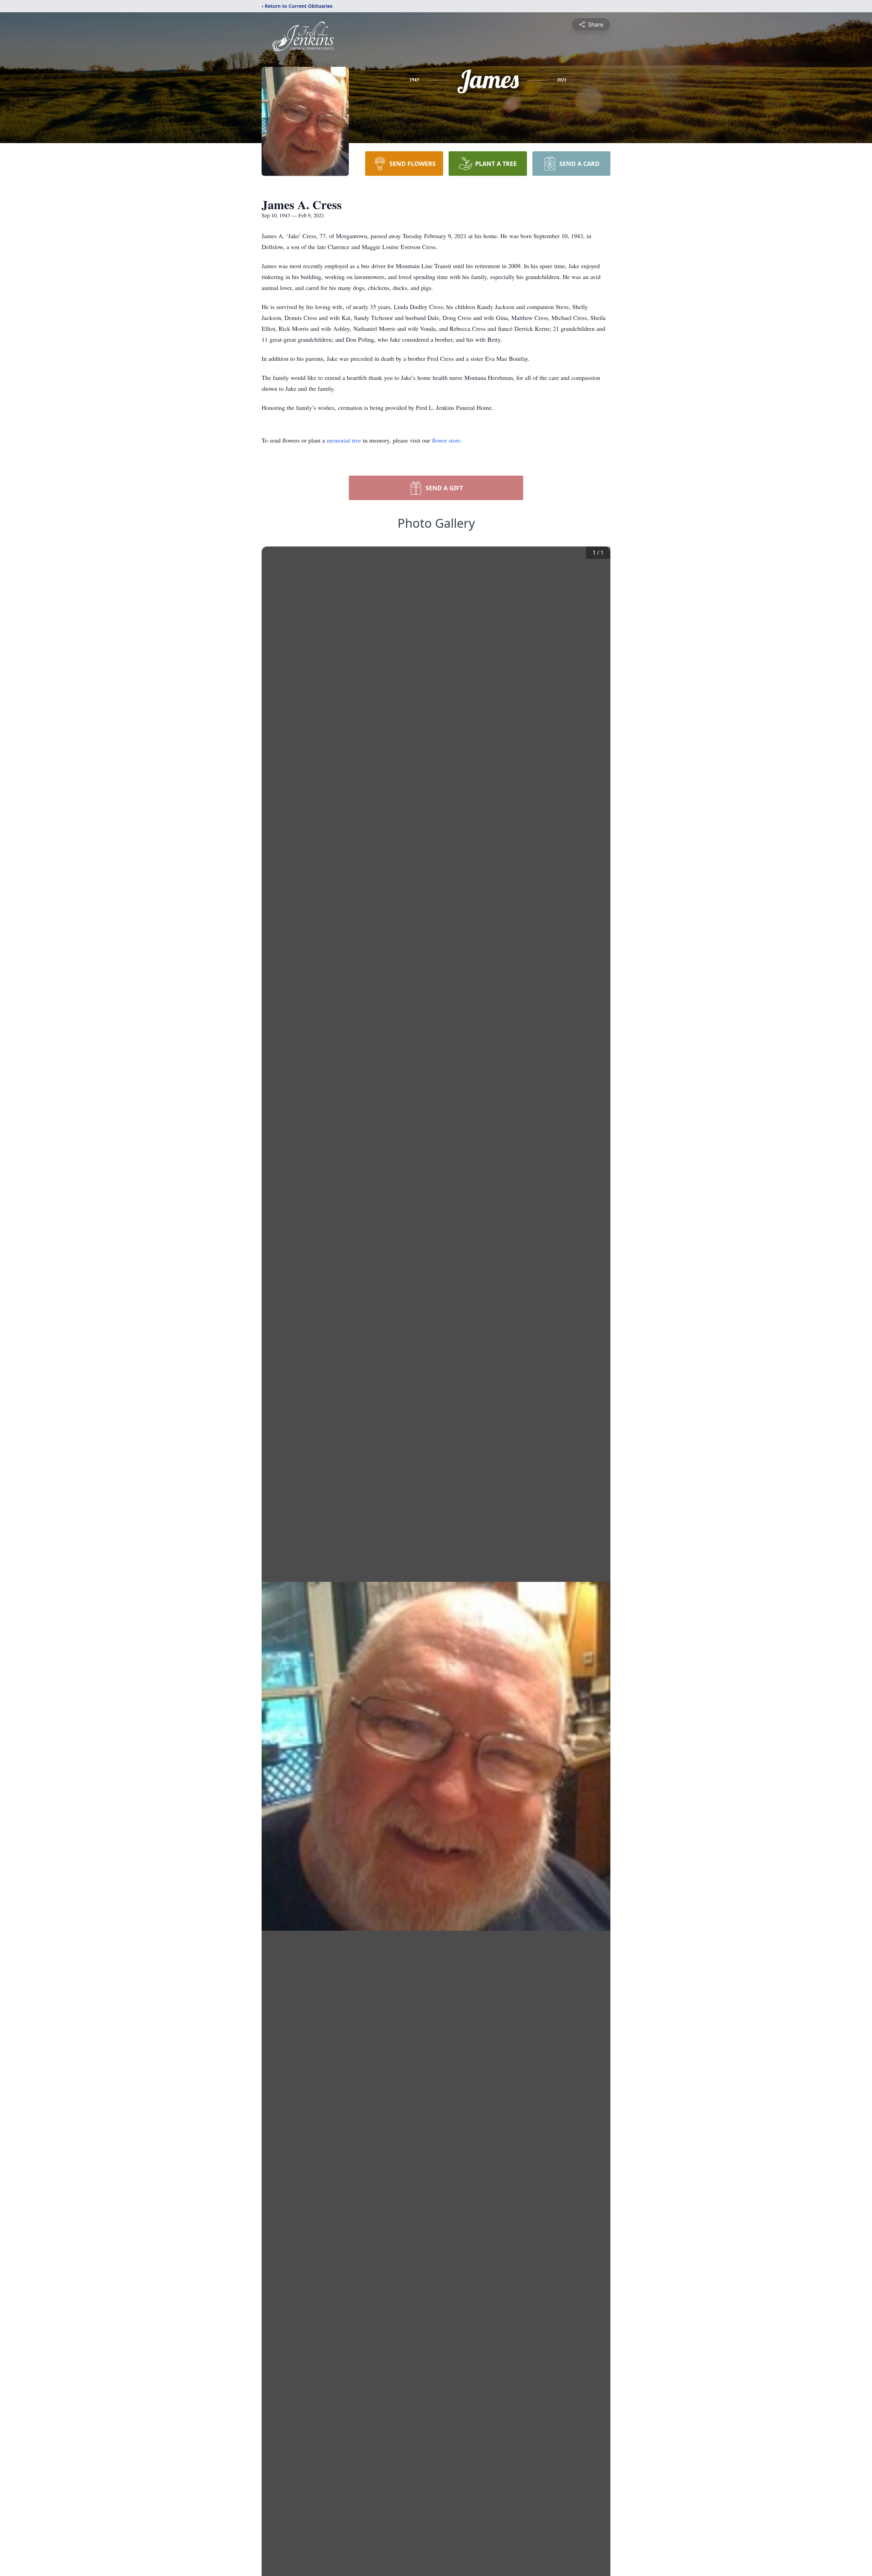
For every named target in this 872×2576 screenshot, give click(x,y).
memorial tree (344, 440)
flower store (446, 440)
